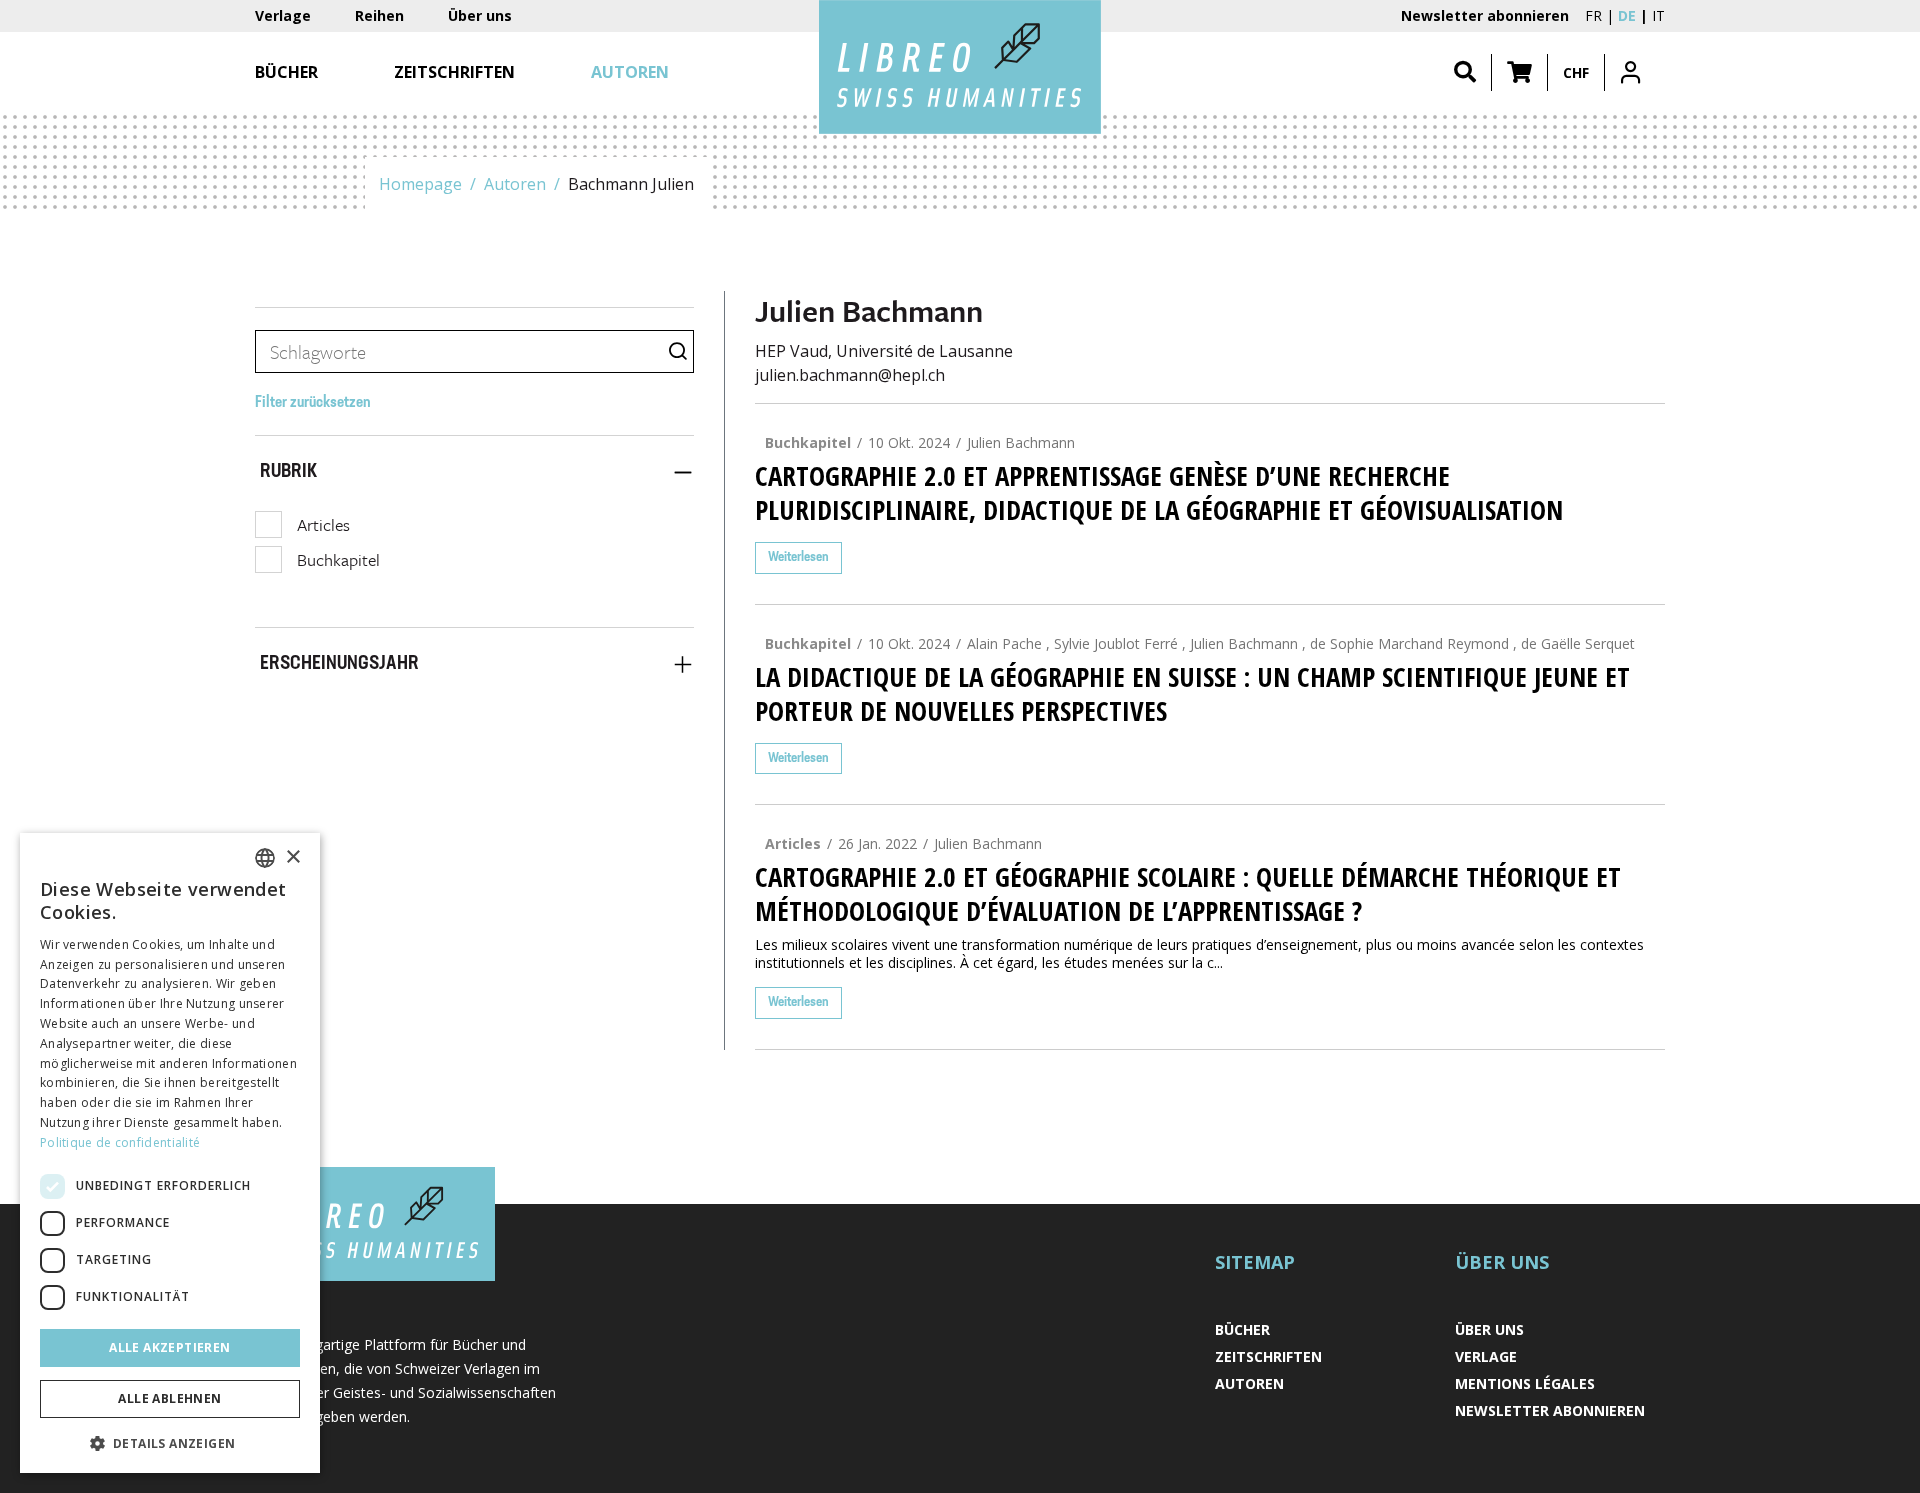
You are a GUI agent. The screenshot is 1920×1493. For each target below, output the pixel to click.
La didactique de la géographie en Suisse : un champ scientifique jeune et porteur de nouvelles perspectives (1192, 694)
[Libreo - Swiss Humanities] (960, 67)
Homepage (420, 184)
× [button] (292, 857)
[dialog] (170, 1153)
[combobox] (265, 858)
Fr (1593, 15)
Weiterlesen (798, 557)
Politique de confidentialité (120, 1142)
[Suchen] (1465, 72)
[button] (1519, 72)
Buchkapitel (338, 559)
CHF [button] (1576, 72)
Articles (323, 524)
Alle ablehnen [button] (169, 1398)
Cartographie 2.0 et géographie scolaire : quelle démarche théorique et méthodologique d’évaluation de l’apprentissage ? (1188, 894)
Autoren (515, 184)
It (1658, 15)
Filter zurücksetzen (313, 403)
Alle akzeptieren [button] (169, 1347)
